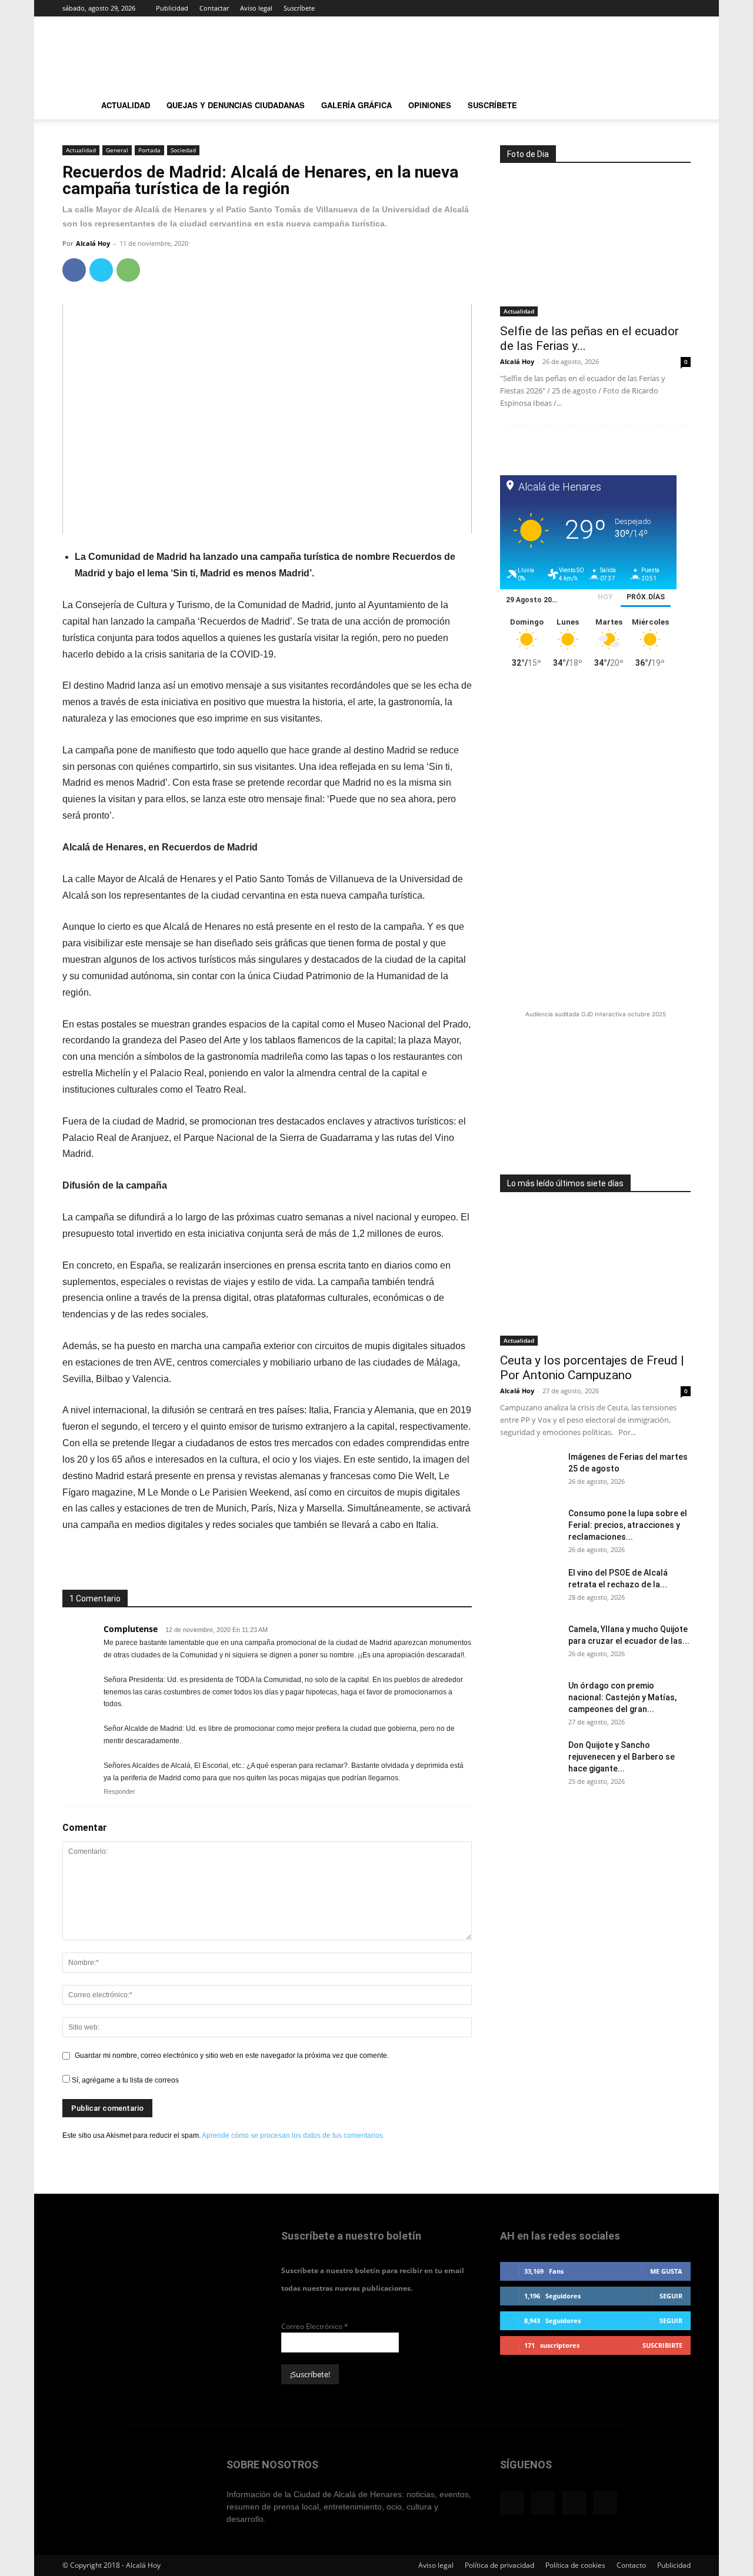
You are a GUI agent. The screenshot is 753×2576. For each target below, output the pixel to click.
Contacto (631, 2565)
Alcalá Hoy (93, 243)
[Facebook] (624, 8)
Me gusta (666, 2271)
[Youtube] (682, 8)
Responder (119, 1791)
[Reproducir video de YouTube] (267, 418)
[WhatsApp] (128, 270)
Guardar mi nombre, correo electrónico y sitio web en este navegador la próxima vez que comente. (232, 2056)
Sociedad (183, 150)
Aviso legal (256, 8)
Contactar (214, 8)
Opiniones (430, 105)
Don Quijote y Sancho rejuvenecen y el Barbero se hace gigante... (622, 1757)
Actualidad (126, 105)
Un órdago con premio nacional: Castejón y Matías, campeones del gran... (622, 1697)
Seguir (671, 2296)
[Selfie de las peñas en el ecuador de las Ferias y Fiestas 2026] (595, 247)
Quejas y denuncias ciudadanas (236, 105)
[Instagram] (643, 8)
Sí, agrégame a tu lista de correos (124, 2080)
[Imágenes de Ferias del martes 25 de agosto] (529, 1471)
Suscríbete (299, 8)
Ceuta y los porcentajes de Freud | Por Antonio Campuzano (592, 1368)
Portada (149, 150)
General (117, 150)
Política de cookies (575, 2565)
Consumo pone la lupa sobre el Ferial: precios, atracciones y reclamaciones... (628, 1525)
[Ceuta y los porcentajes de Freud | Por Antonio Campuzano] (595, 1277)
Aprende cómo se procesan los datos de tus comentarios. (293, 2135)
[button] (677, 107)
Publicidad (172, 8)
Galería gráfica (356, 105)
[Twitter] (662, 8)
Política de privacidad (499, 2565)
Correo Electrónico (315, 2326)
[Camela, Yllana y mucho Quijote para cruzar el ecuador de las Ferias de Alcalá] (529, 1644)
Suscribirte (662, 2345)
